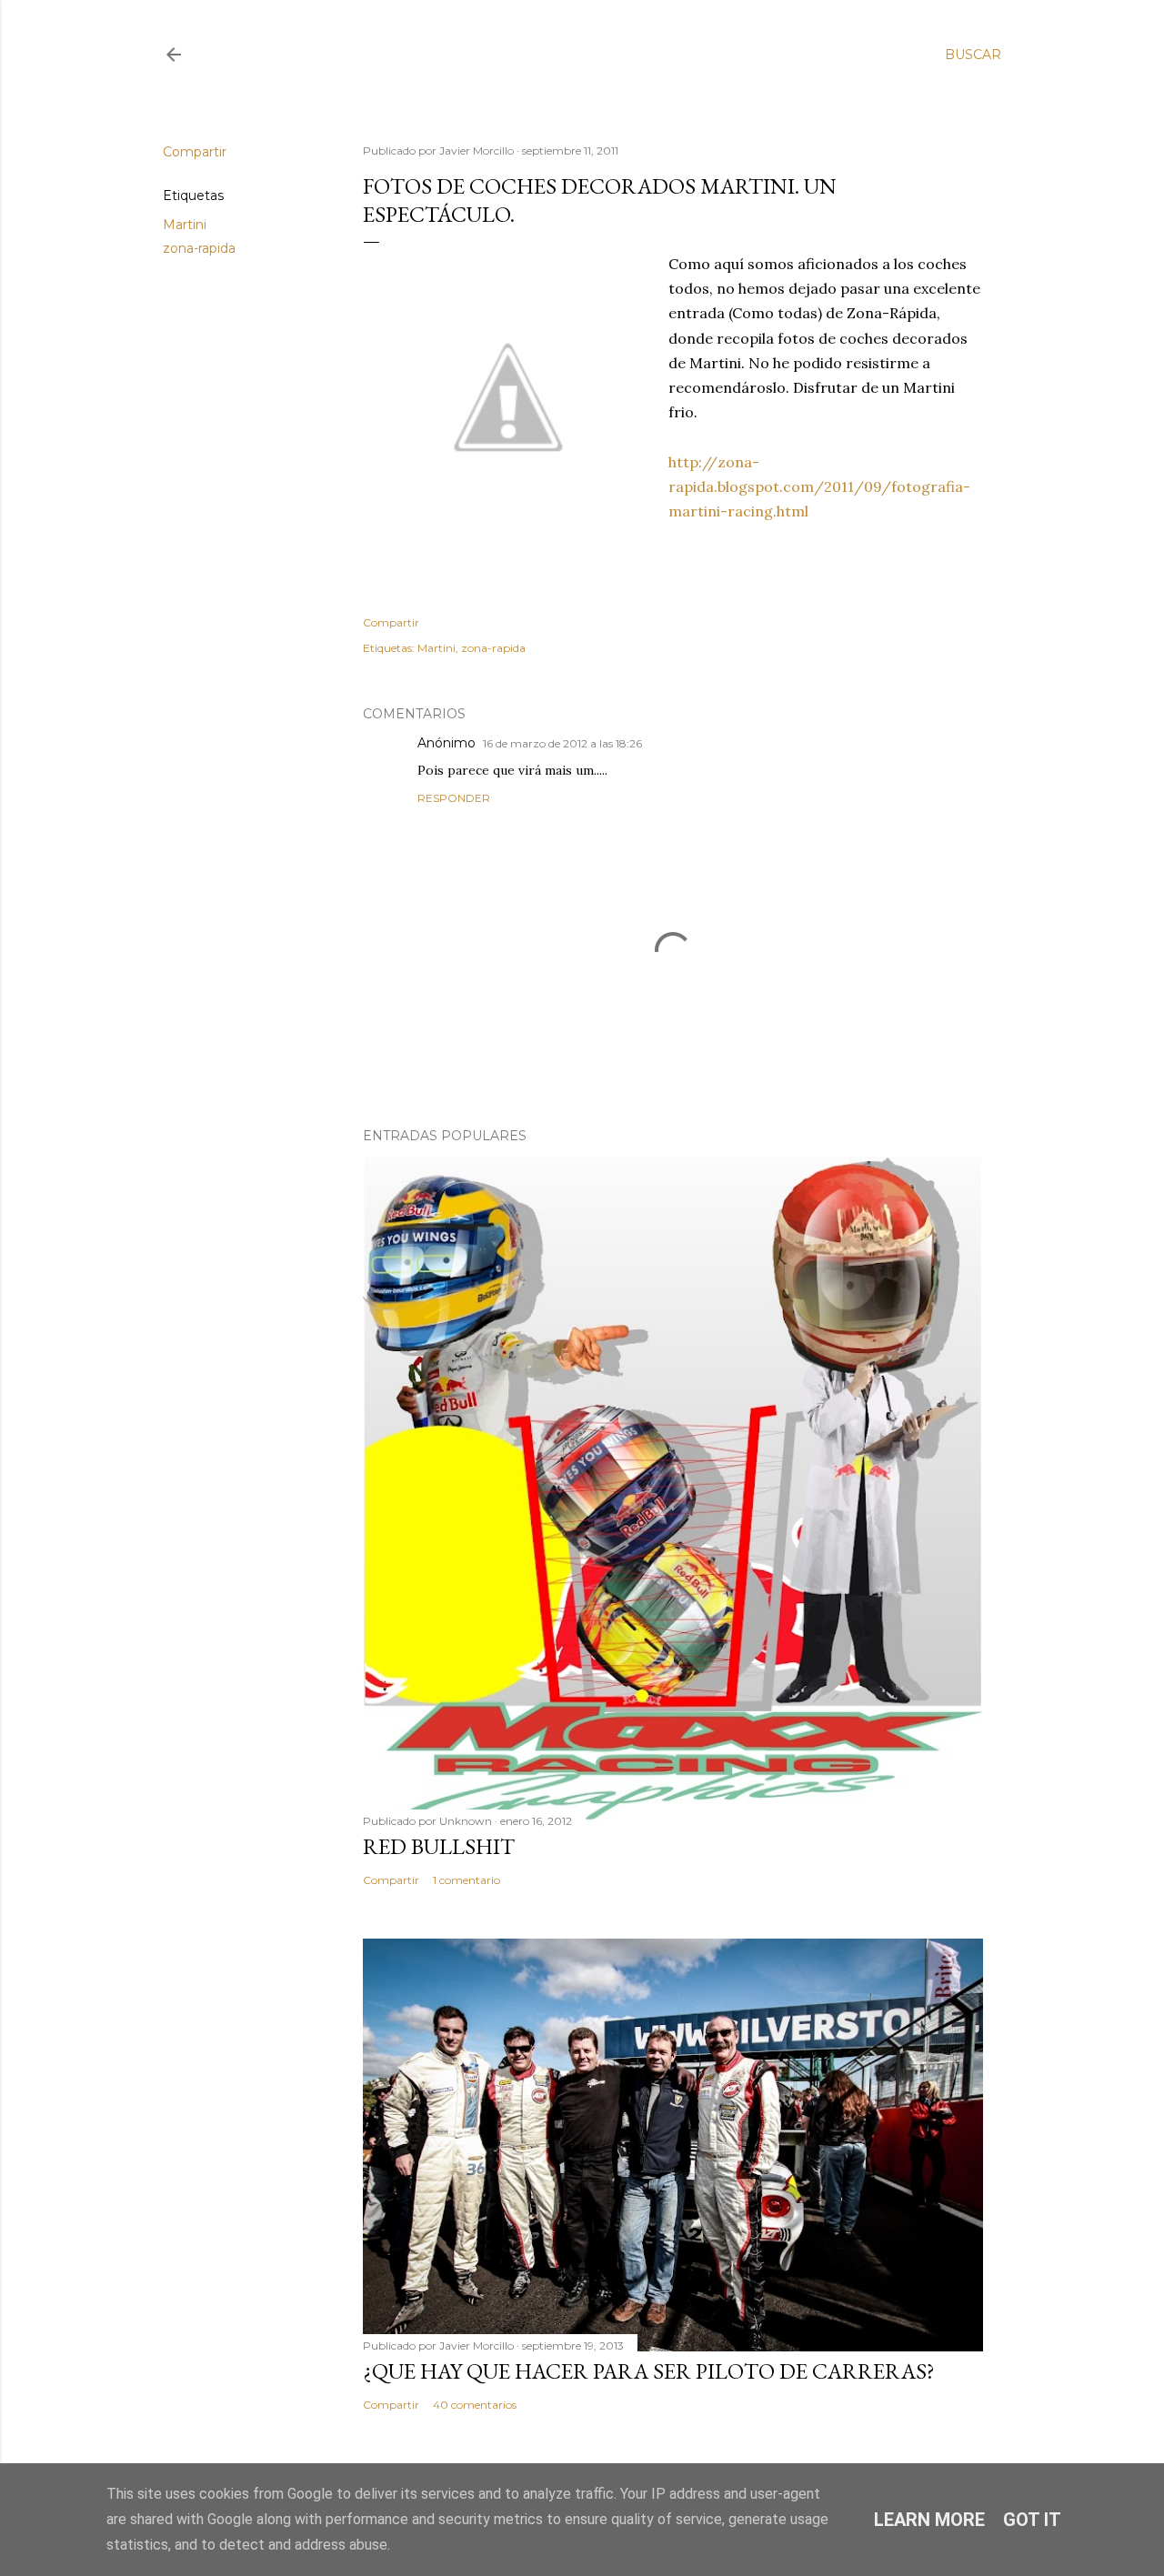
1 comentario (467, 1880)
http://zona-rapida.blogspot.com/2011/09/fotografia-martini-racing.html (819, 486)
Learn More (929, 2520)
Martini (185, 225)
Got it (1032, 2520)
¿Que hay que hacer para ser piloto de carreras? (649, 2371)
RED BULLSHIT (439, 1846)
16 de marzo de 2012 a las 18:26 (562, 743)
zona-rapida (199, 248)
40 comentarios (475, 2405)
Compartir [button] (195, 152)
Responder (454, 798)
